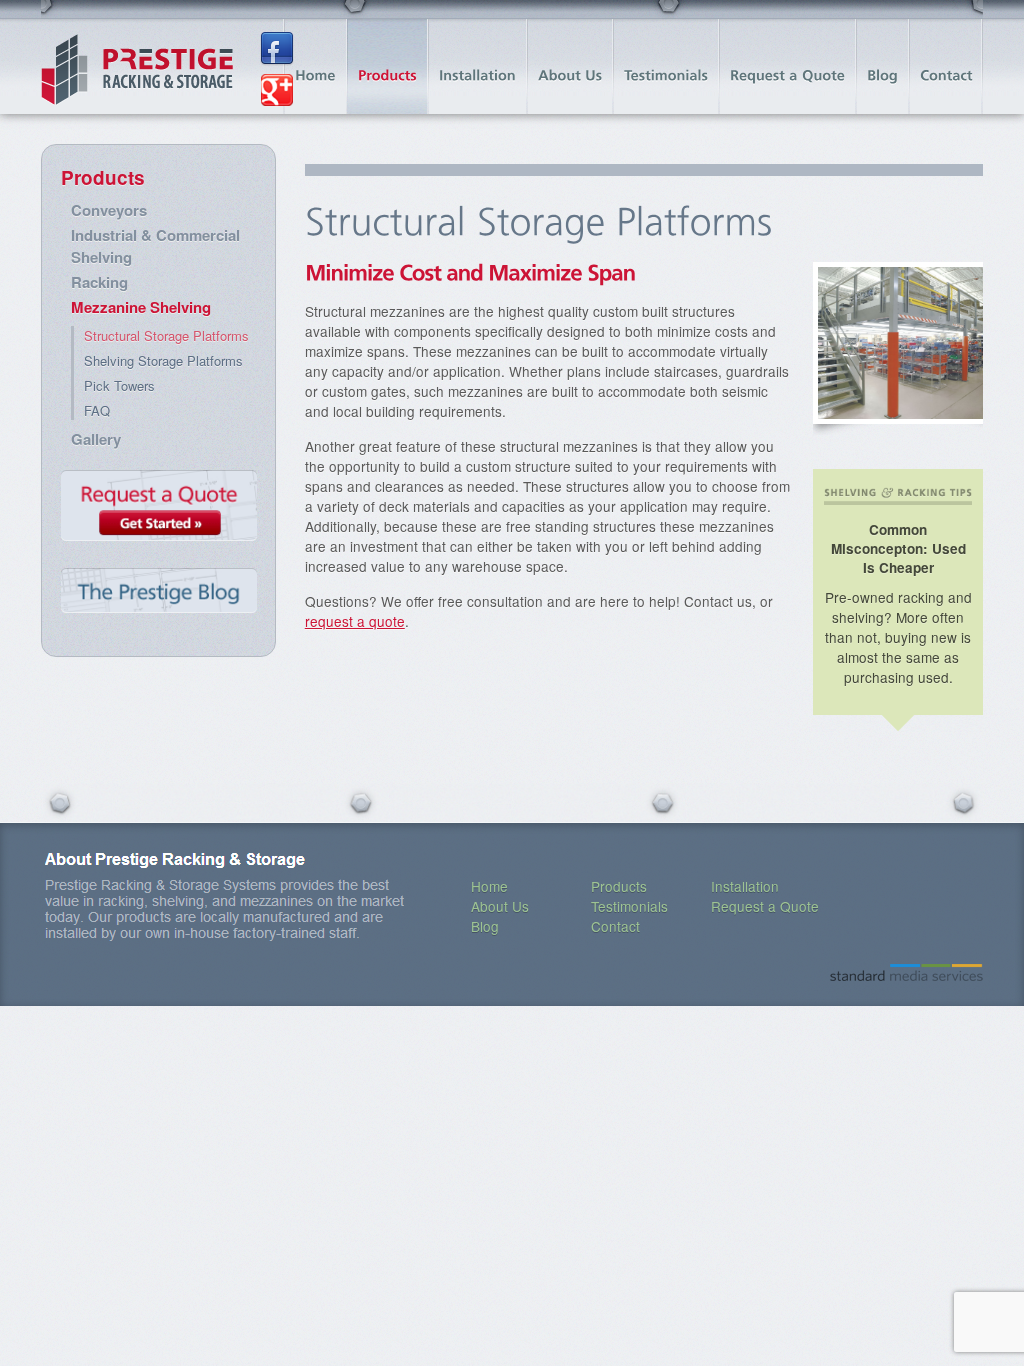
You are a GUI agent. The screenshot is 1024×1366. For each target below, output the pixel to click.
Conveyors (109, 210)
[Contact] (946, 66)
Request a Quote (159, 509)
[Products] (387, 66)
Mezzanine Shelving (141, 307)
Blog (485, 926)
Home (489, 886)
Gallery (96, 439)
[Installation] (477, 66)
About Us (500, 906)
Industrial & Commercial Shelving (155, 246)
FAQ (97, 410)
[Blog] (882, 66)
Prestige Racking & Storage (137, 70)
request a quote (355, 621)
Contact (615, 926)
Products (103, 177)
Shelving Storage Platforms (163, 360)
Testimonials (629, 906)
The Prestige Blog (159, 592)
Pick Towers (119, 385)
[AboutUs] (570, 66)
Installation (745, 886)
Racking (99, 282)
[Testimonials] (666, 66)
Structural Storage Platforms (166, 335)
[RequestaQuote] (787, 66)
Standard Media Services (906, 972)
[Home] (315, 66)
